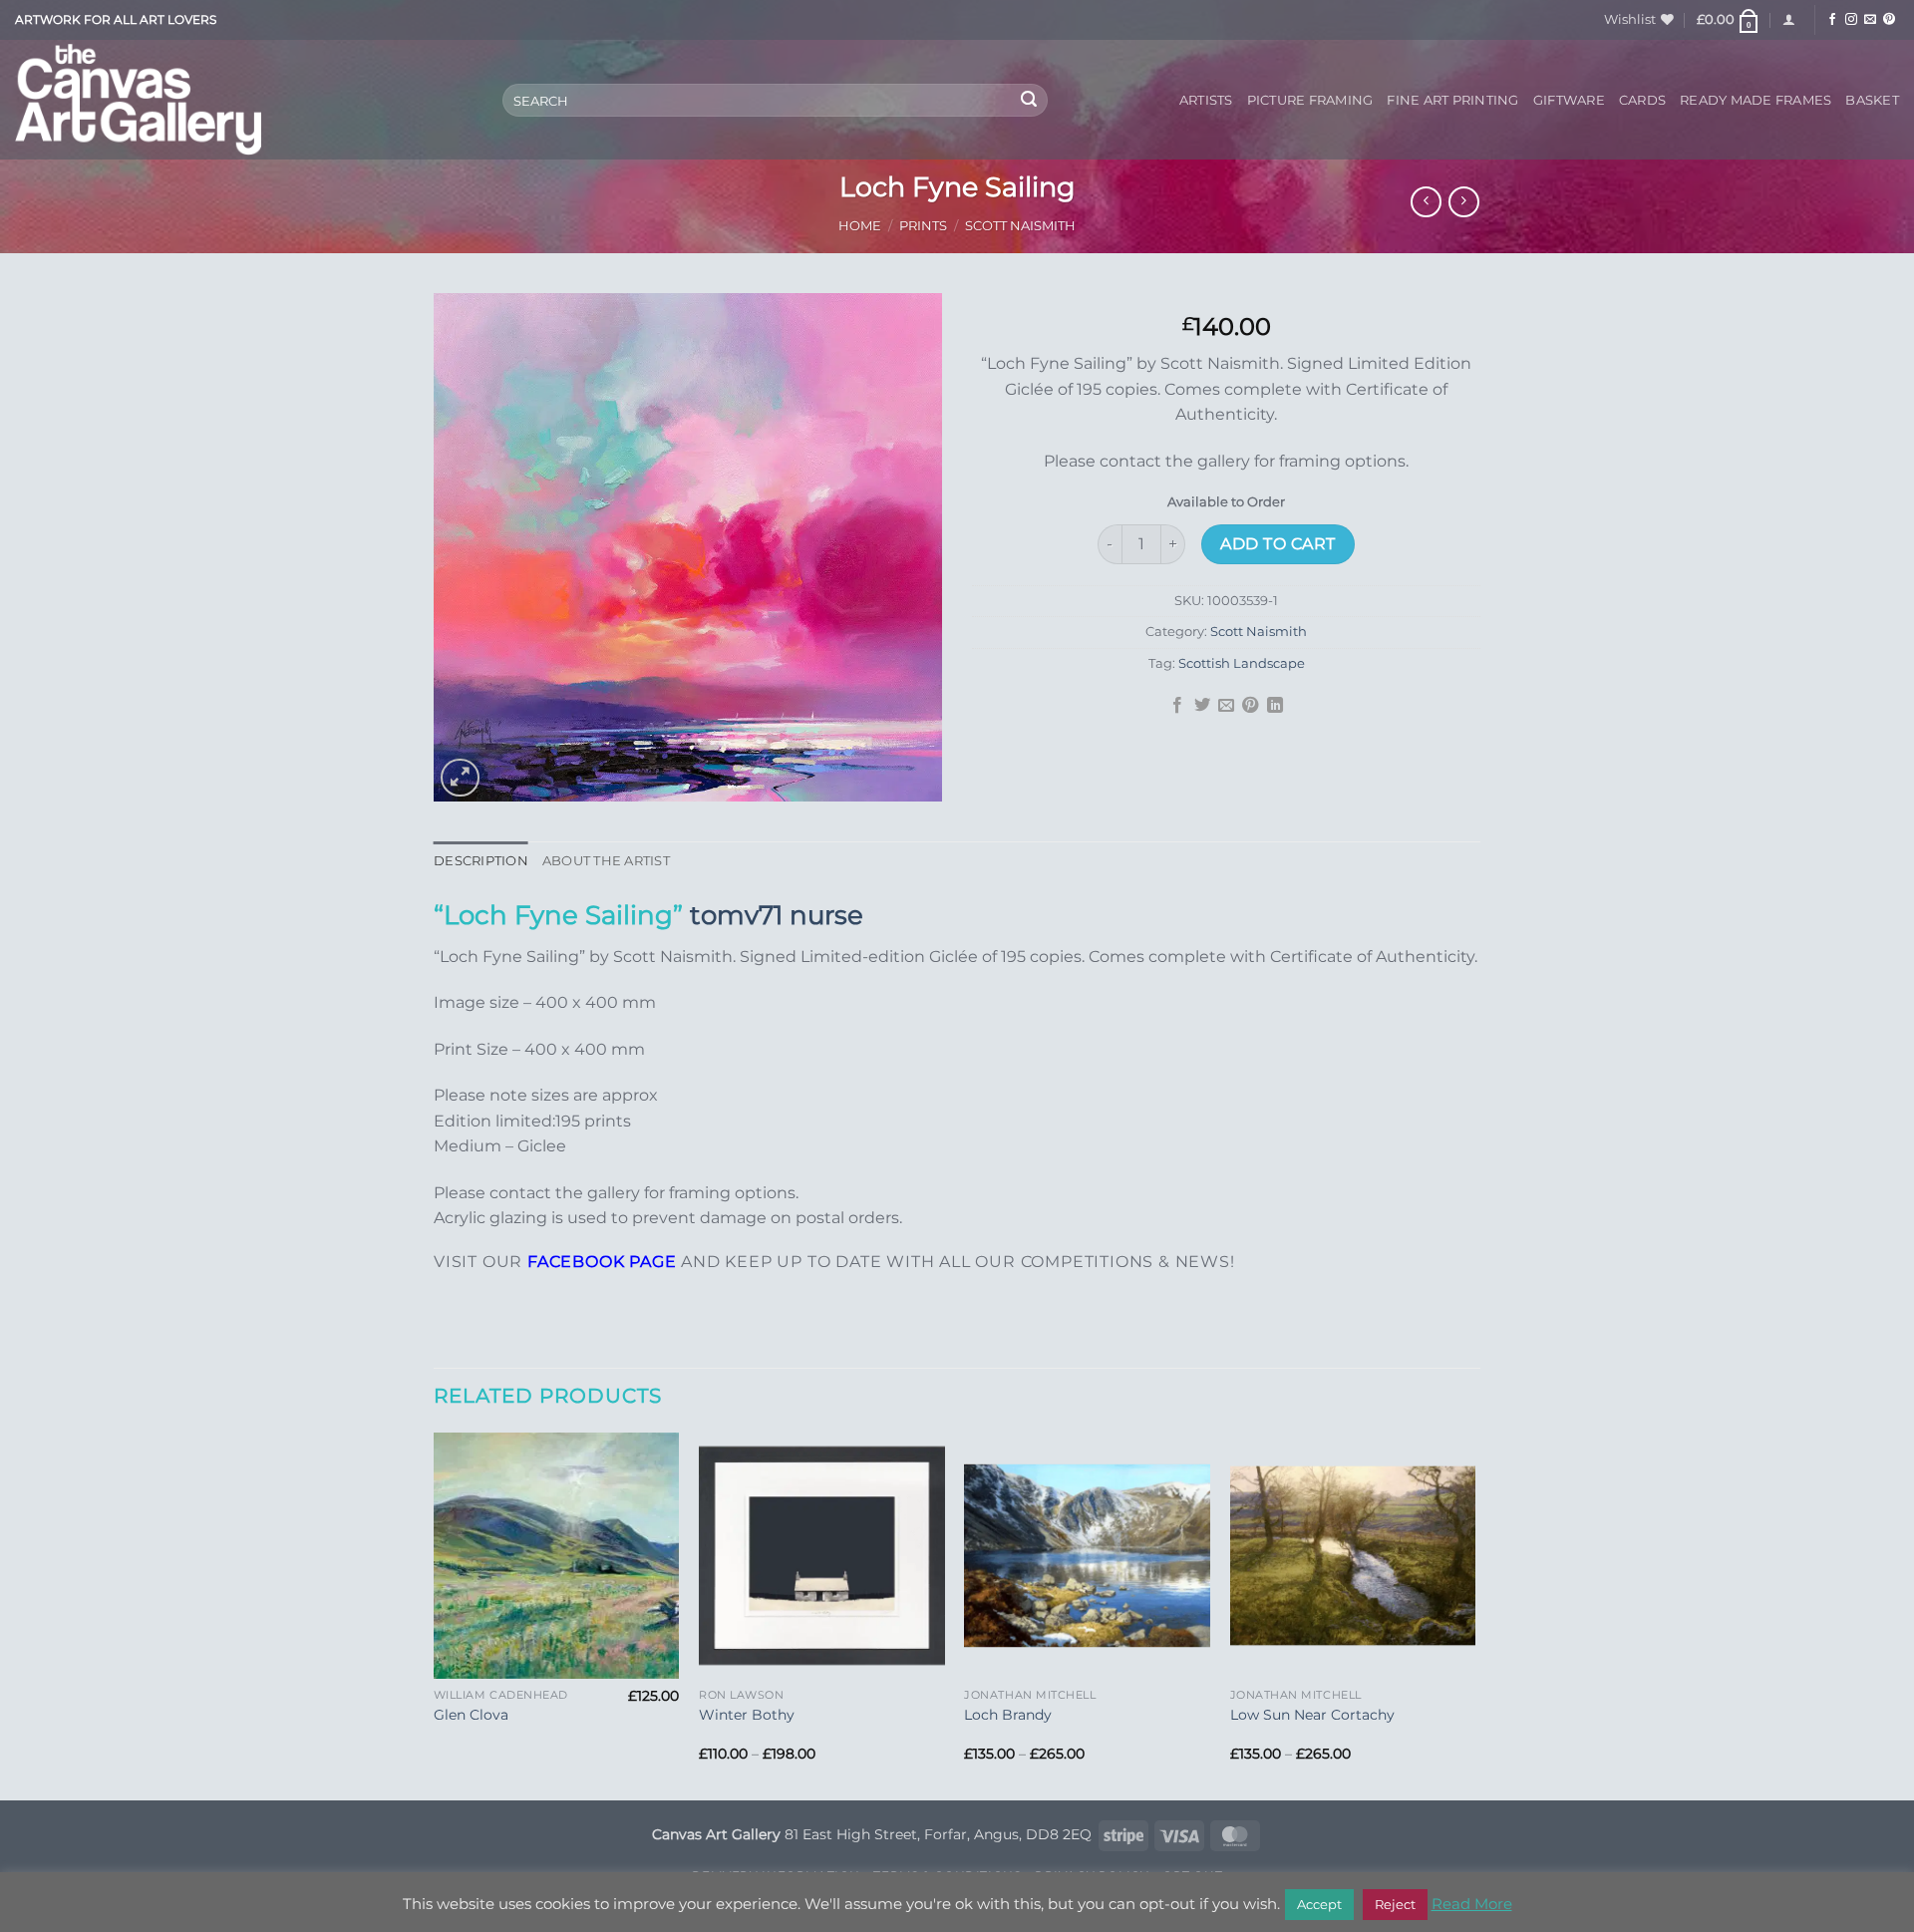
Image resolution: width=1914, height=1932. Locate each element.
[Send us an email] (1870, 20)
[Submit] (1030, 101)
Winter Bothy (747, 1715)
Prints (923, 226)
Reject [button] (1395, 1904)
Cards (1642, 100)
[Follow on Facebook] (1832, 20)
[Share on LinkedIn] (1275, 706)
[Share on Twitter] (1201, 706)
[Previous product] (1464, 202)
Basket (1872, 100)
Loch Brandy (1008, 1715)
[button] (1729, 20)
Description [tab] (481, 861)
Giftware (1569, 100)
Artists (1206, 100)
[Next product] (1426, 202)
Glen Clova (471, 1715)
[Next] (1474, 1614)
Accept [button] (1319, 1904)
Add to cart (1277, 544)
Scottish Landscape (1242, 663)
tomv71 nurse (777, 915)
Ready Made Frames (1755, 100)
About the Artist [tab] (606, 861)
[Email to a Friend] (1226, 706)
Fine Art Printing (1452, 100)
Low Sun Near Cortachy (1312, 1715)
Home (860, 226)
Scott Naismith (1020, 226)
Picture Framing (1310, 100)
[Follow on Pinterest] (1889, 20)
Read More (1472, 1904)
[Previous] (435, 1614)
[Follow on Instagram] (1851, 20)
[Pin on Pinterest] (1250, 706)
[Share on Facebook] (1177, 706)
